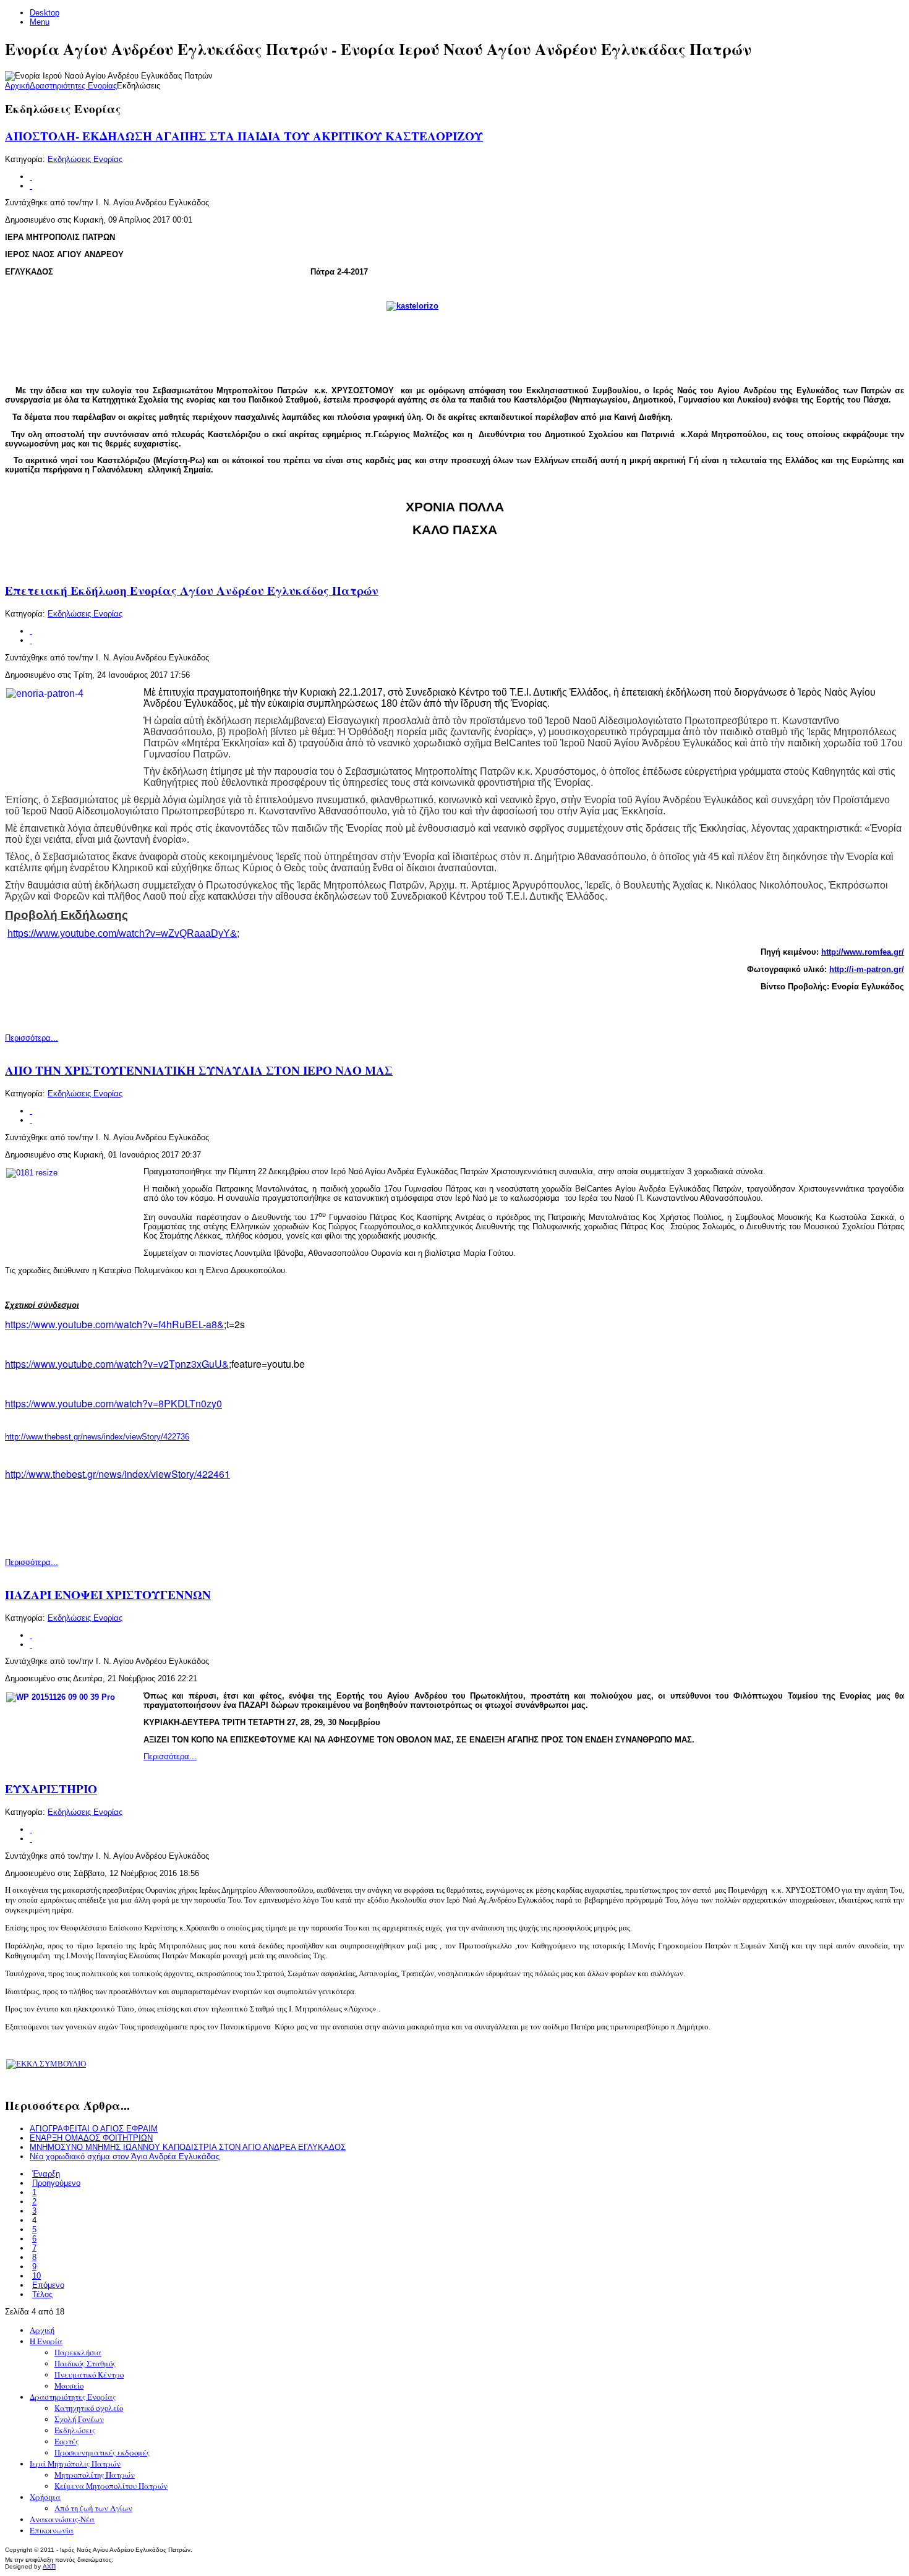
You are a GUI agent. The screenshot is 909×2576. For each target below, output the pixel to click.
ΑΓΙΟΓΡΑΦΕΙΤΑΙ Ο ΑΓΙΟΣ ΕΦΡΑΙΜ (94, 2129)
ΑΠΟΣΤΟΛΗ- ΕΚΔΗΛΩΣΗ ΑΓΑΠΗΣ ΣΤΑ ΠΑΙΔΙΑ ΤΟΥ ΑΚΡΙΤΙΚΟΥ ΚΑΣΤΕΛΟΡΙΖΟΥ (244, 136)
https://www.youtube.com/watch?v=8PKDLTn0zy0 (113, 1403)
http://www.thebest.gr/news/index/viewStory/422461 (117, 1474)
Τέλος (42, 2294)
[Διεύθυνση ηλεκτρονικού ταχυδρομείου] (31, 186)
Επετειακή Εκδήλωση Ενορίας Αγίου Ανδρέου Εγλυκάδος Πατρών (192, 591)
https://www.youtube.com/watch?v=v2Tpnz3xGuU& (117, 1364)
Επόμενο (48, 2285)
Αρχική (17, 86)
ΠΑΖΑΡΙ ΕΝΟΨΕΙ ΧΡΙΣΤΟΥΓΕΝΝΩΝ (108, 1595)
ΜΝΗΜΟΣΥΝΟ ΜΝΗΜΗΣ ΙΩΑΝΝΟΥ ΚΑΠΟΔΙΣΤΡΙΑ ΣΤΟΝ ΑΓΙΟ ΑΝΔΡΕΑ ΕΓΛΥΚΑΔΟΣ (188, 2147)
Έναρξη (46, 2174)
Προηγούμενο (56, 2183)
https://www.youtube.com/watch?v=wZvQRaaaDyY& (122, 933)
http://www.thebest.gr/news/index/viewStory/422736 (97, 1437)
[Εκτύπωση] (31, 177)
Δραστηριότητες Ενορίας (73, 86)
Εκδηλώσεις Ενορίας (85, 159)
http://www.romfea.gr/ (863, 952)
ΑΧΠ (49, 2566)
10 (36, 2276)
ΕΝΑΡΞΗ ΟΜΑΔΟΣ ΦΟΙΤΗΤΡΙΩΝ (91, 2138)
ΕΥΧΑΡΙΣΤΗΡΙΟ (51, 1789)
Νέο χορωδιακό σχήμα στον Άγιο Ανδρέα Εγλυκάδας (125, 2156)
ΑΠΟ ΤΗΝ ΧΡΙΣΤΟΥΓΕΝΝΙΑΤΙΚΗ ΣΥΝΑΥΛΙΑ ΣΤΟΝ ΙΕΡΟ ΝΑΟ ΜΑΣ (199, 1070)
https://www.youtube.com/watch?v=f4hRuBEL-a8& (114, 1324)
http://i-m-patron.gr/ (867, 969)
